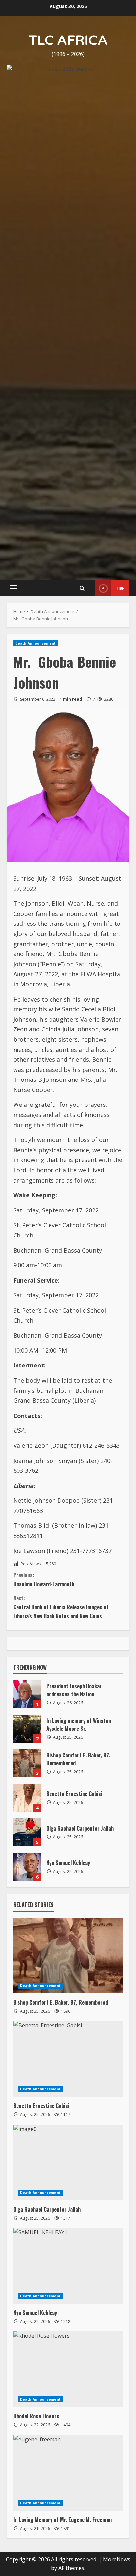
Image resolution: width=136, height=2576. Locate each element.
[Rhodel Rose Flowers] (68, 1920)
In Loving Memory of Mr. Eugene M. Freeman (62, 2070)
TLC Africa (68, 40)
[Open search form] (82, 139)
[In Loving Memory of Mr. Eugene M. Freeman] (68, 2023)
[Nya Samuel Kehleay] (68, 1816)
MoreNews (117, 2110)
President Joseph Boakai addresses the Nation (27, 1245)
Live (120, 139)
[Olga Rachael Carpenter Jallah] (68, 1713)
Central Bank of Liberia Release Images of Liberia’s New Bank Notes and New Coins (61, 1158)
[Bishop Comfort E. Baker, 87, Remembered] (68, 1506)
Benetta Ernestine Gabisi (27, 1349)
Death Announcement (35, 194)
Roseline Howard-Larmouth (44, 1130)
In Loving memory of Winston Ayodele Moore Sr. (27, 1279)
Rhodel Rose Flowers (36, 1967)
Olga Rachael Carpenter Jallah (27, 1383)
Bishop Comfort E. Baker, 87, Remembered (27, 1314)
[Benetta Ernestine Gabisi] (68, 1610)
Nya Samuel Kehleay (27, 1418)
